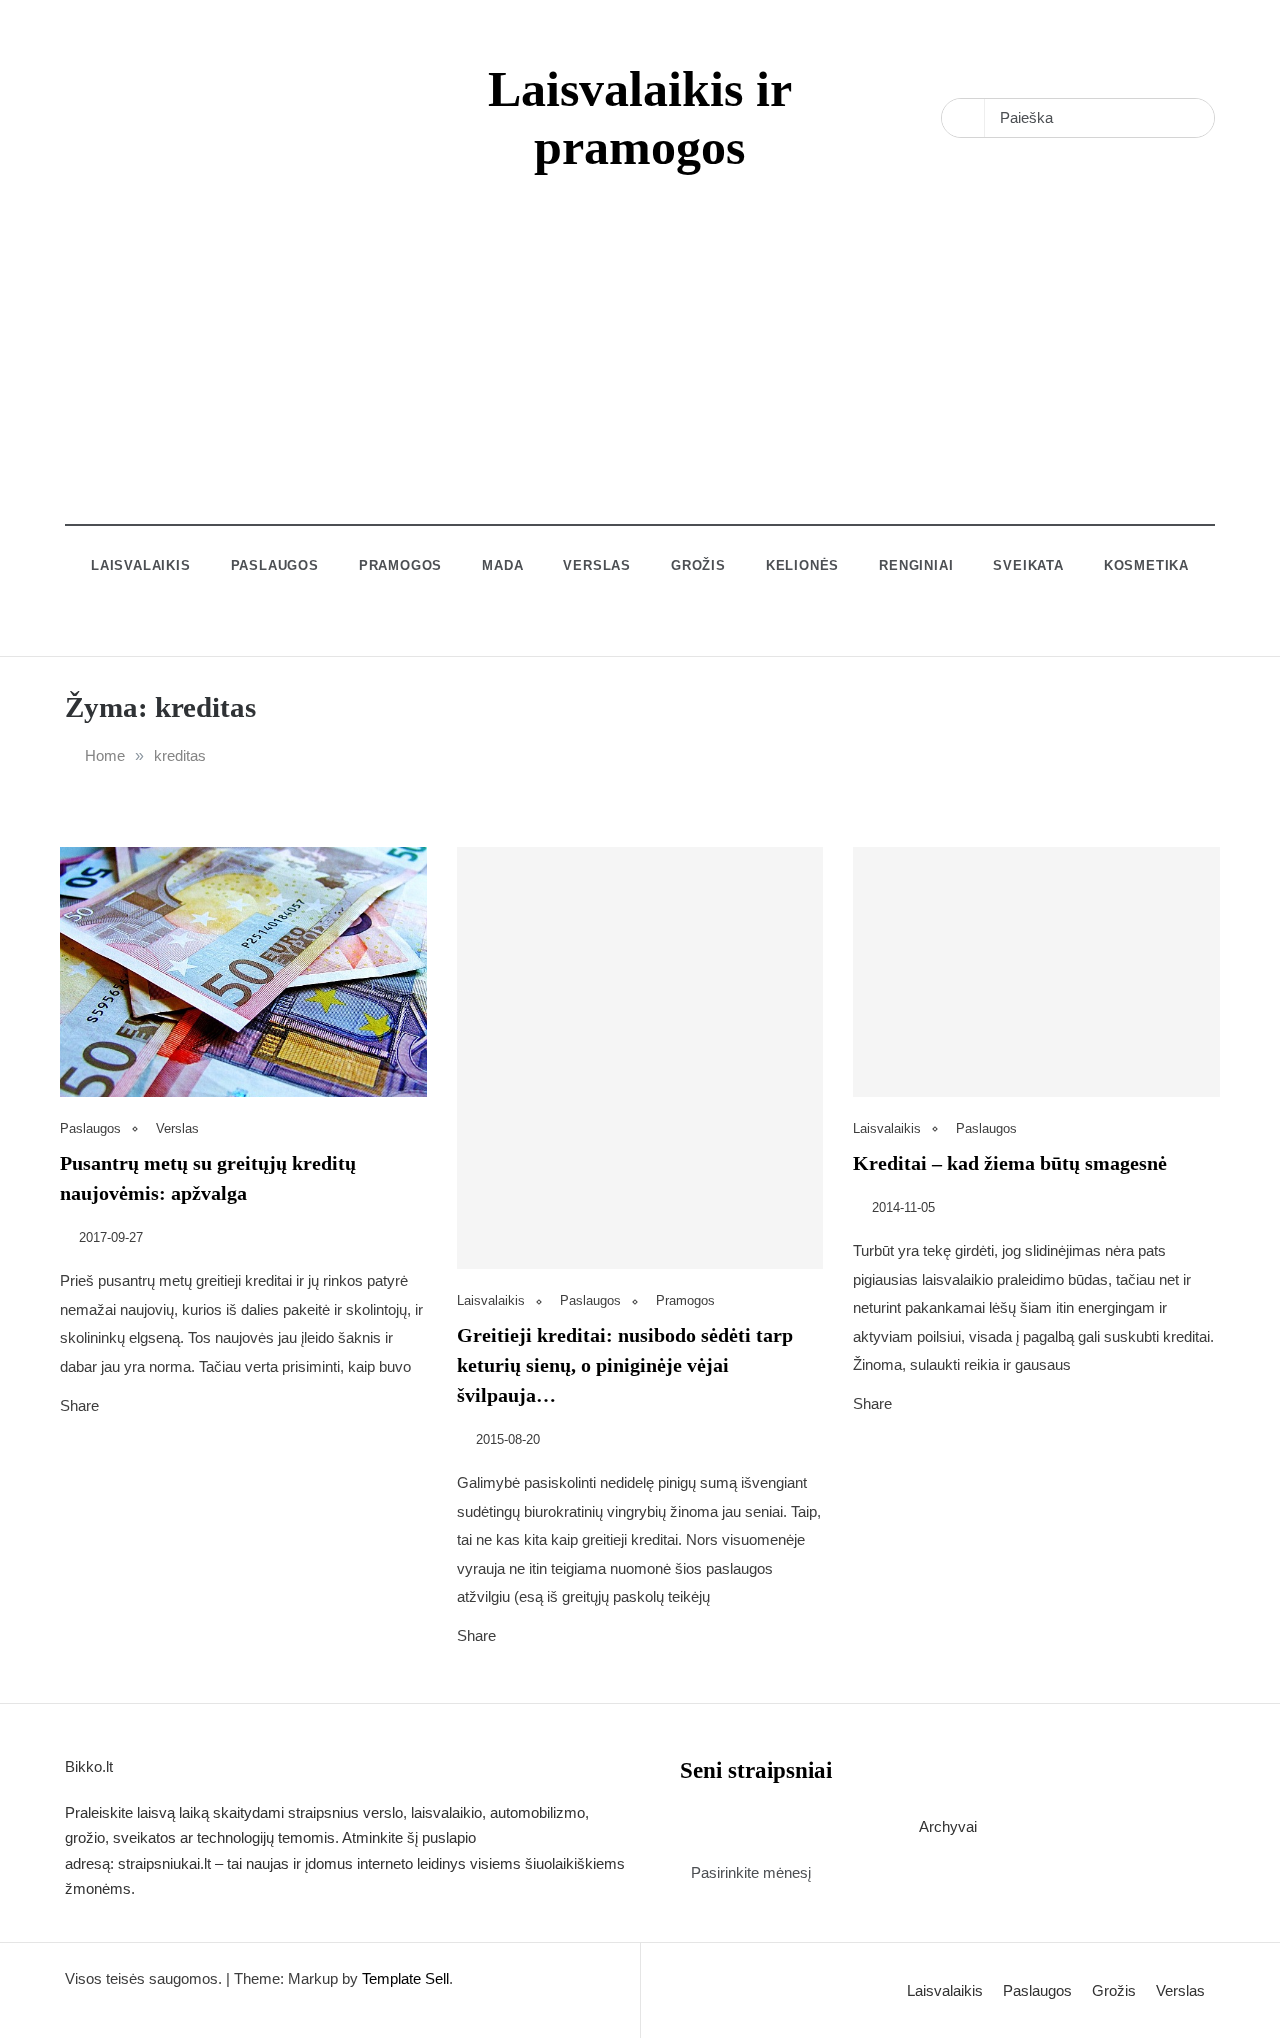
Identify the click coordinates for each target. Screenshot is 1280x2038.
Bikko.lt (89, 1766)
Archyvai (948, 1826)
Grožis (698, 565)
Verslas (597, 565)
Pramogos (400, 565)
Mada (502, 565)
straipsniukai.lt (164, 1863)
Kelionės (802, 565)
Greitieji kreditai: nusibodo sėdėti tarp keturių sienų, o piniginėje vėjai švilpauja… (625, 1365)
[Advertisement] (640, 386)
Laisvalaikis (141, 565)
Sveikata (1028, 565)
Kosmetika (1146, 565)
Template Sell (405, 1978)
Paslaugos (275, 565)
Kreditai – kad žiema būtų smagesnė (1010, 1163)
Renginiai (916, 565)
